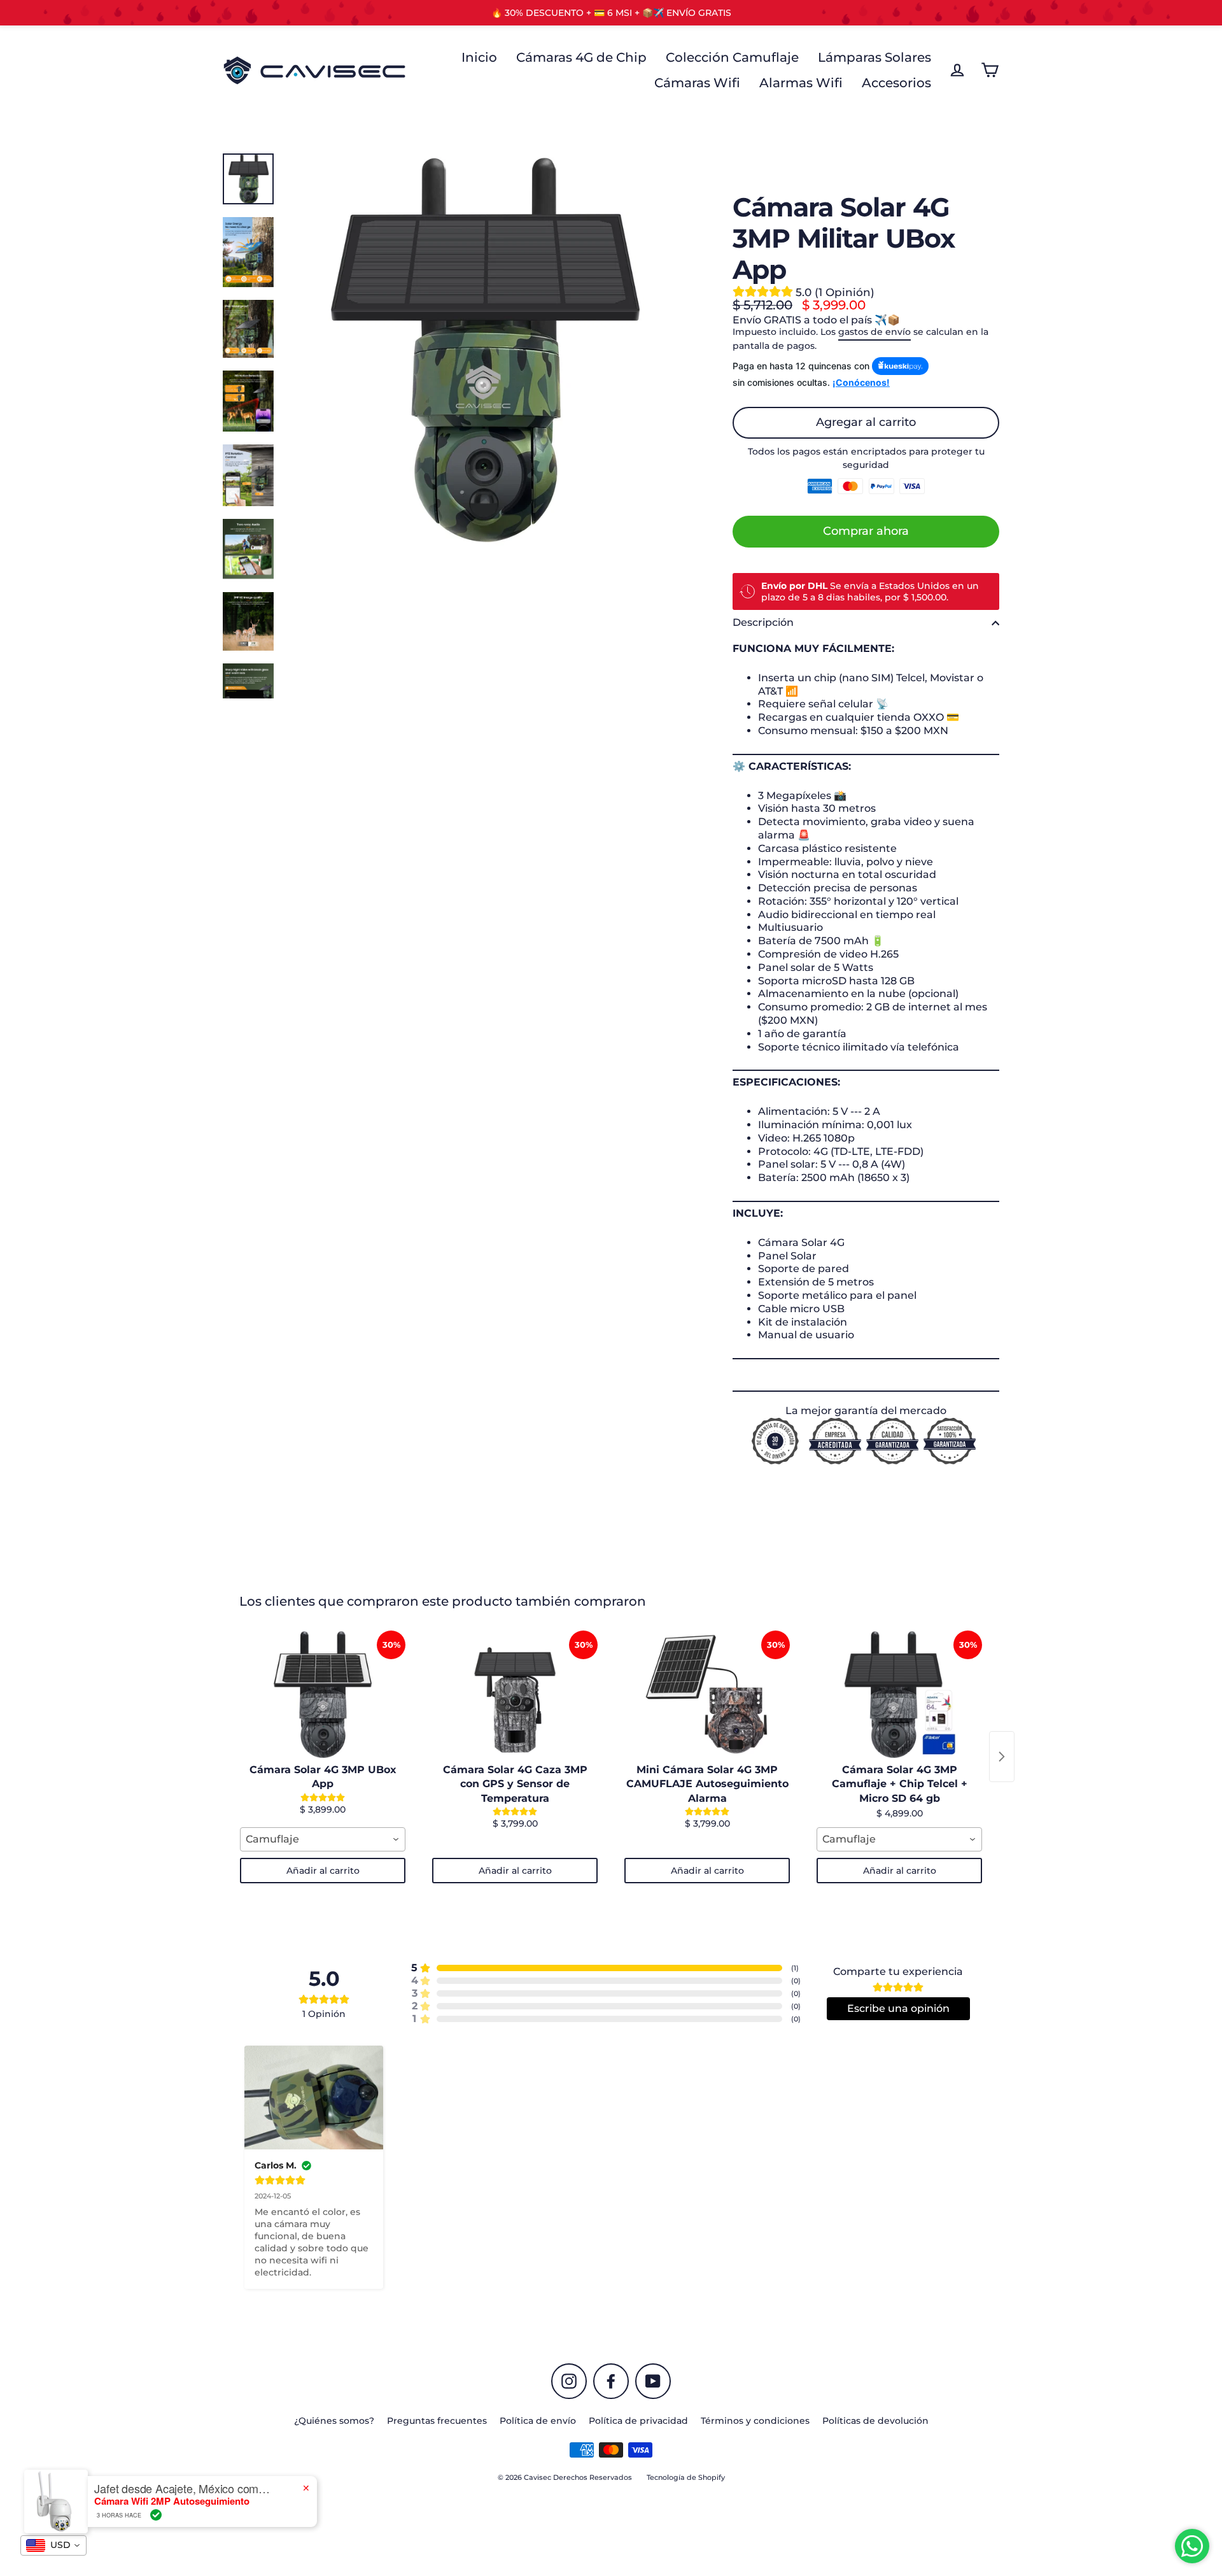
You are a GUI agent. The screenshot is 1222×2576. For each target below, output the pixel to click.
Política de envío (538, 2421)
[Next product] (1002, 1757)
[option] (482, 350)
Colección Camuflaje (732, 57)
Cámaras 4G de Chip (581, 57)
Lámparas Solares (874, 57)
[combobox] (323, 1839)
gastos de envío (874, 332)
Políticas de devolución (875, 2421)
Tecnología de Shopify (686, 2477)
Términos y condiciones (755, 2421)
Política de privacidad (638, 2421)
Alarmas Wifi (801, 83)
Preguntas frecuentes (437, 2421)
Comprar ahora (866, 531)
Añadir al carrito (323, 1871)
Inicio (479, 57)
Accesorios (896, 83)
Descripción (763, 622)
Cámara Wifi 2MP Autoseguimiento (172, 2501)
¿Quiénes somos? (334, 2421)
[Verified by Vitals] (156, 2515)
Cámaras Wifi (697, 83)
